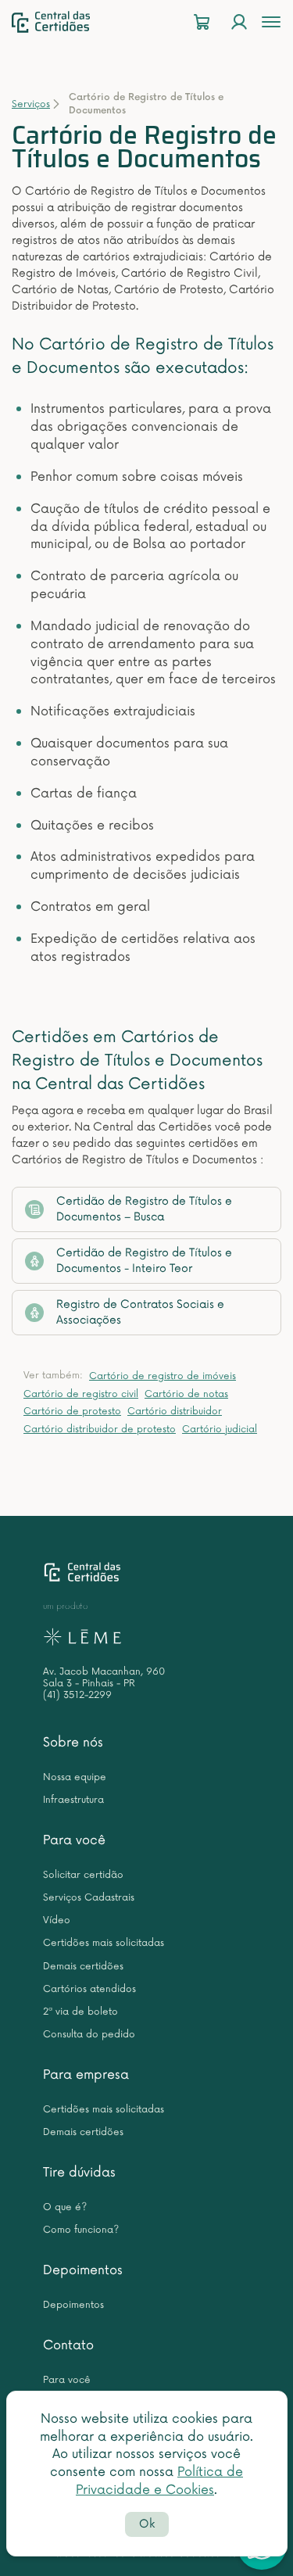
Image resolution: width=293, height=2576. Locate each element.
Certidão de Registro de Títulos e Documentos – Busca (144, 1209)
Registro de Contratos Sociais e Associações (140, 1312)
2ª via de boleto (80, 2012)
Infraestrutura (73, 1800)
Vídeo (57, 1920)
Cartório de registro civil (81, 1394)
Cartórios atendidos (89, 1989)
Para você (74, 1840)
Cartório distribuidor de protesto (100, 1430)
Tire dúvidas (79, 2173)
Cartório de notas (186, 1394)
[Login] (239, 22)
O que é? (65, 2207)
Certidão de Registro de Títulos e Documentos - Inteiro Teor (144, 1261)
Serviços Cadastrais (89, 1898)
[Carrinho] (202, 22)
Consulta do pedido (89, 2035)
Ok (147, 2524)
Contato (68, 2345)
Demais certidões (83, 1967)
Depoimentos (83, 2270)
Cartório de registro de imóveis (163, 1376)
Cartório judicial (220, 1430)
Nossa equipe (75, 1777)
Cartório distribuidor (175, 1412)
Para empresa (86, 2075)
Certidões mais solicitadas (104, 1943)
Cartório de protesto (72, 1412)
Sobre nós (73, 1743)
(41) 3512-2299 (77, 1695)
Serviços (31, 104)
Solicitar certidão (83, 1875)
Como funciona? (81, 2230)
